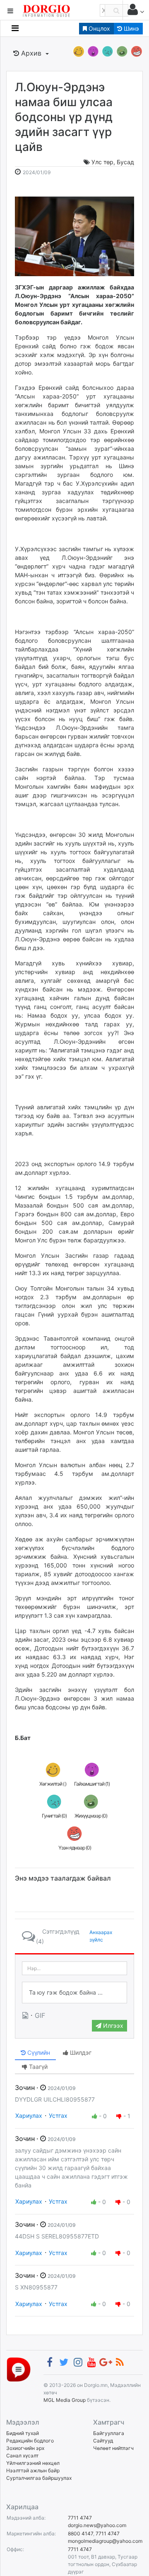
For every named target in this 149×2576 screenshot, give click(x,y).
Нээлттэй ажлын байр (33, 2470)
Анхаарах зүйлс (101, 1936)
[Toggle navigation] (15, 28)
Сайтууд (103, 2441)
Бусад (125, 162)
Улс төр (102, 162)
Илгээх (112, 2026)
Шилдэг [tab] (80, 2052)
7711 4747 (80, 2518)
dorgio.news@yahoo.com (97, 2525)
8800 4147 (81, 2533)
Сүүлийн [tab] (38, 2052)
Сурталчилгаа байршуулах (39, 2478)
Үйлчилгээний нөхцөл (33, 2463)
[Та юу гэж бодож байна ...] (74, 1993)
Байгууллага (109, 2433)
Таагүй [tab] (37, 2067)
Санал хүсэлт (22, 2456)
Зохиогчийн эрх (25, 2448)
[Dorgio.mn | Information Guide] (19, 2369)
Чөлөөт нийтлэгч (113, 2448)
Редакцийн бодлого (30, 2441)
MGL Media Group (65, 2400)
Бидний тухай (23, 2433)
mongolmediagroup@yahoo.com (105, 2541)
